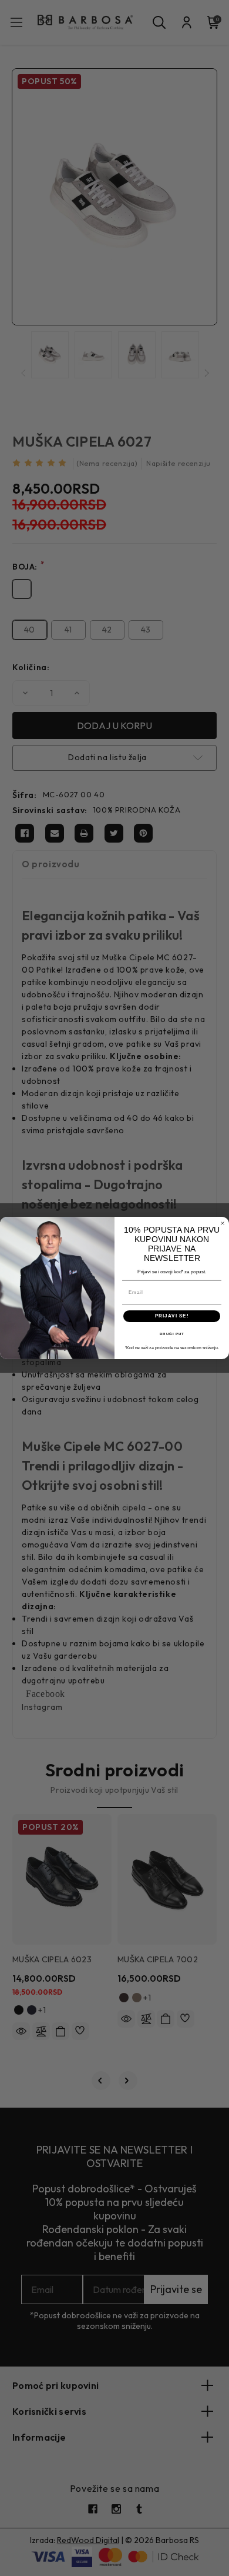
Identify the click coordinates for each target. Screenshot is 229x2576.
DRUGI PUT (172, 1334)
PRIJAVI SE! (172, 1316)
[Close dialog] (223, 1223)
